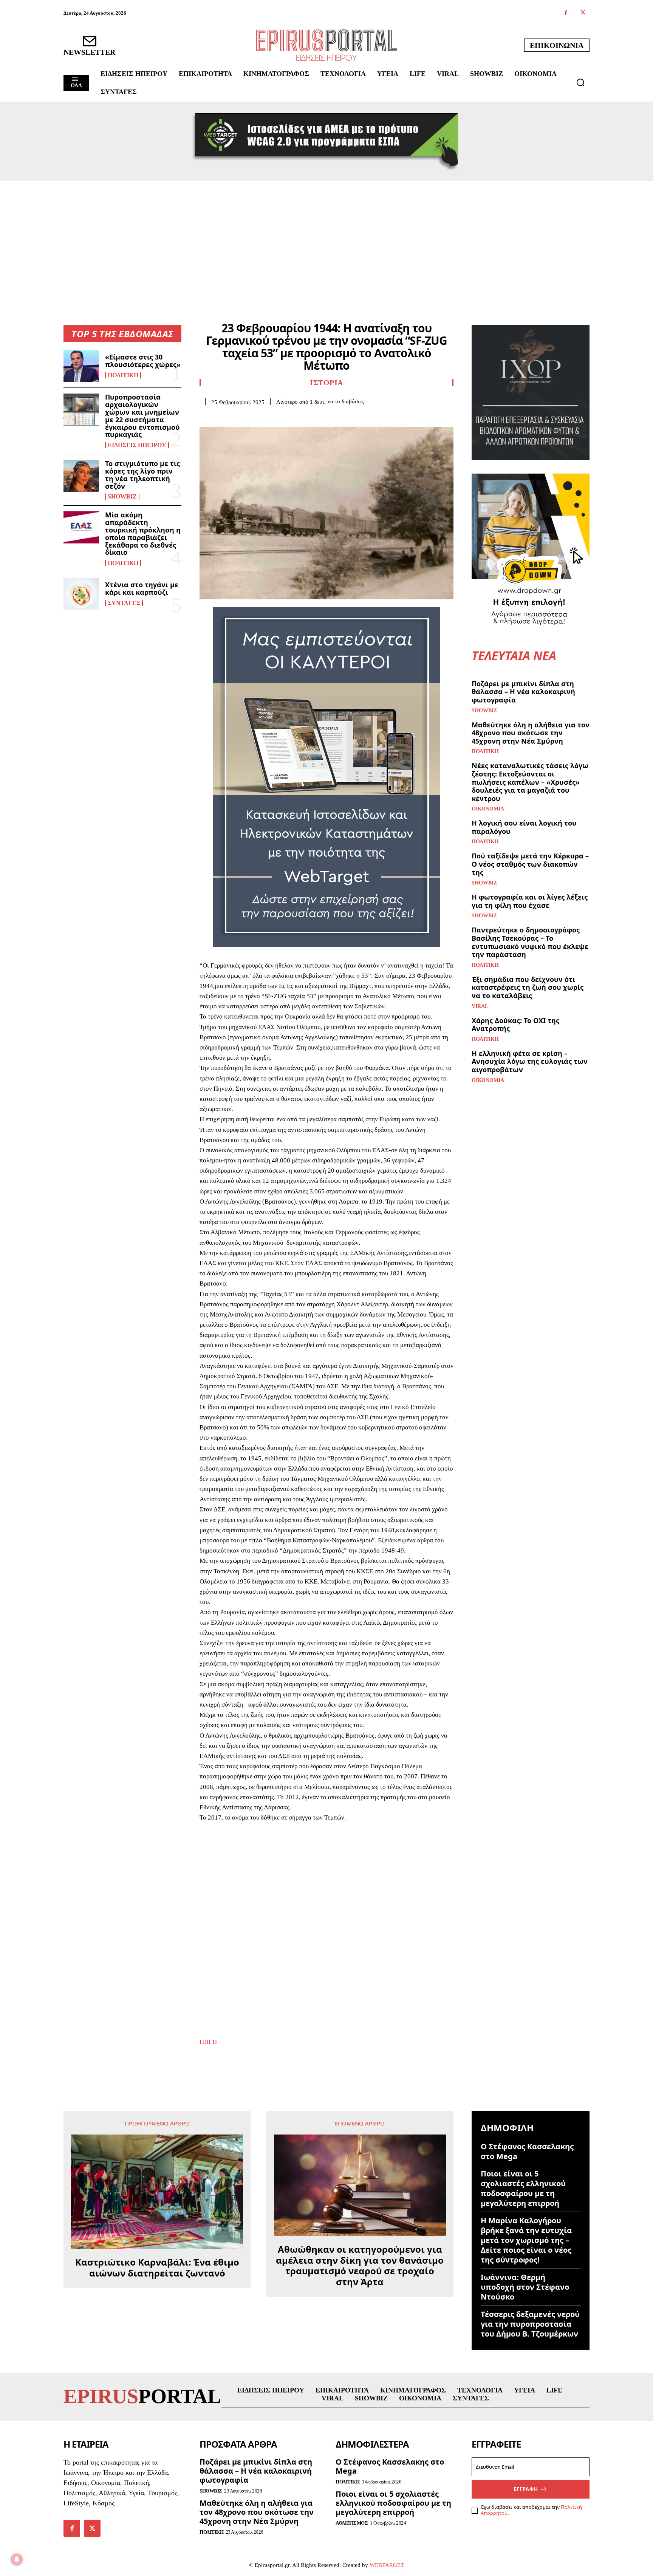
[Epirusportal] (326, 45)
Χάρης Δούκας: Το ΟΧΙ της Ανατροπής (515, 1025)
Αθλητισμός (352, 2523)
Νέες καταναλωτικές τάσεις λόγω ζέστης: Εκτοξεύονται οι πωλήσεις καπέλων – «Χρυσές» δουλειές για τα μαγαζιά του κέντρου (530, 782)
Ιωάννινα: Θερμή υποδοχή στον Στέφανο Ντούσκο (525, 2287)
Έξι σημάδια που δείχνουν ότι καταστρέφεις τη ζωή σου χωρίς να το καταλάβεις (528, 987)
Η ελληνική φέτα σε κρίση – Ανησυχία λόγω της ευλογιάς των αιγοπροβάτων (530, 1061)
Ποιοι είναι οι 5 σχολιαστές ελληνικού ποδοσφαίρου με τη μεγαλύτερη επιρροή (523, 2188)
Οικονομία (488, 809)
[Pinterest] (242, 417)
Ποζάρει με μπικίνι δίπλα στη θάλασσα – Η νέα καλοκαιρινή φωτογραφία (523, 692)
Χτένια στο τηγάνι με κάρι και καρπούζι (142, 588)
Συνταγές (124, 603)
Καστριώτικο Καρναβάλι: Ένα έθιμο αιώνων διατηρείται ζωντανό (157, 2268)
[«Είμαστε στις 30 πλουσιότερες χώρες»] (81, 366)
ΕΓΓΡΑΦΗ (526, 2489)
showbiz (122, 497)
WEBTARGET (387, 2565)
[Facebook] (566, 13)
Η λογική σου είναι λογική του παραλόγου (524, 827)
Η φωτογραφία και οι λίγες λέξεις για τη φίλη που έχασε (530, 901)
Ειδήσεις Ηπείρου (137, 445)
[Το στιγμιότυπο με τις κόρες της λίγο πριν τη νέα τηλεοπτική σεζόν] (81, 476)
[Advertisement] (326, 238)
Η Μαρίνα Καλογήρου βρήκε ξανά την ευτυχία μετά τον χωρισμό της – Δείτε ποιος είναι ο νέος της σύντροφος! (526, 2240)
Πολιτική (123, 375)
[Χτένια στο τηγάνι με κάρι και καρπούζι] (81, 594)
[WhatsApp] (259, 417)
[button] (580, 82)
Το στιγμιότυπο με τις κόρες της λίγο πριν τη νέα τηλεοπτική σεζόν (142, 475)
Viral (480, 1006)
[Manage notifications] (17, 2559)
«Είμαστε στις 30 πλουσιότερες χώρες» (143, 361)
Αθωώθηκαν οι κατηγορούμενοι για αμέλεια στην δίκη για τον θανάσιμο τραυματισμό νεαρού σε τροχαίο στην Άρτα (360, 2266)
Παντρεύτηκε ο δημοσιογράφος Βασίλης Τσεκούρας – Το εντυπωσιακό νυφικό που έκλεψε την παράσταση (530, 942)
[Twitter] (583, 13)
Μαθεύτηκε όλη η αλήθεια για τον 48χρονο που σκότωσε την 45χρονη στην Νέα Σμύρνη (531, 733)
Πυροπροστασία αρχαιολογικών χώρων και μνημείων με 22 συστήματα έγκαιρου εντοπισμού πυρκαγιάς (142, 416)
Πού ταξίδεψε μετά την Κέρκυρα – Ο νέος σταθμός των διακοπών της (530, 864)
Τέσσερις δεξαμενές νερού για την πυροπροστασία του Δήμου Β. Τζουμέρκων (530, 2324)
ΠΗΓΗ (208, 2042)
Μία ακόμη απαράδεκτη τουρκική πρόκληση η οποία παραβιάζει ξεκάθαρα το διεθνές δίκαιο (143, 533)
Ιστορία (326, 383)
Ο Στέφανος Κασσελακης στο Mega (527, 2151)
